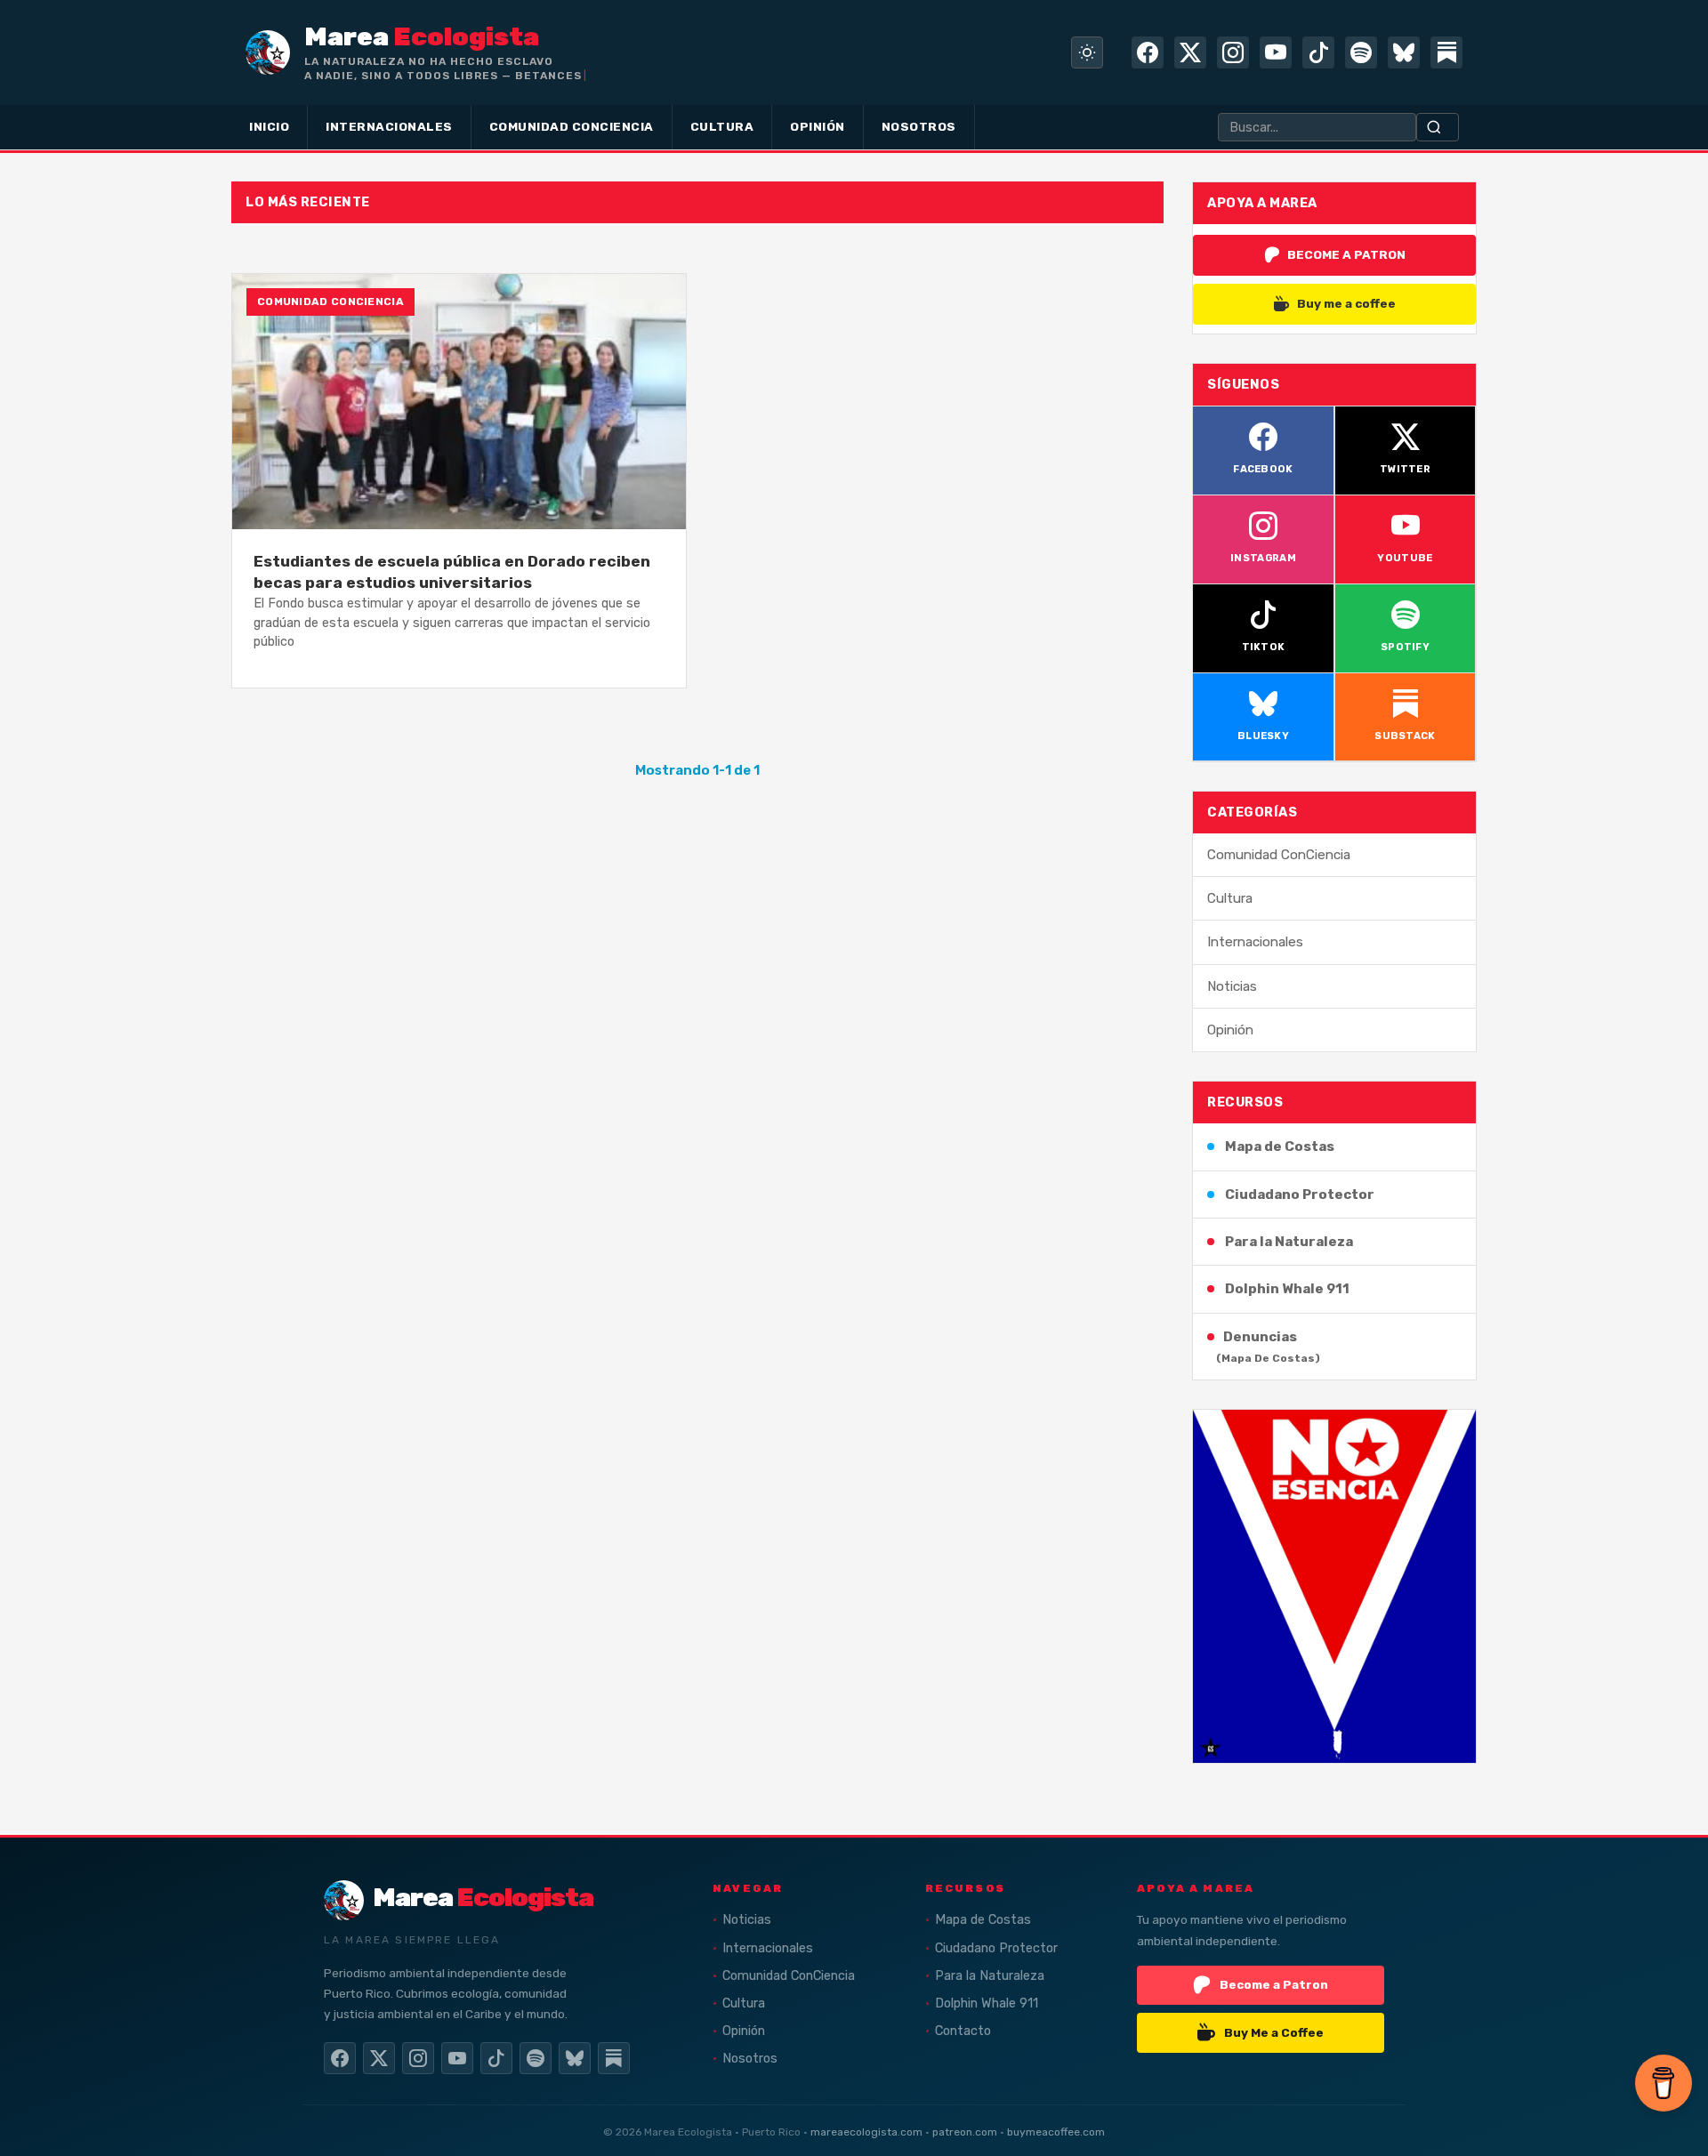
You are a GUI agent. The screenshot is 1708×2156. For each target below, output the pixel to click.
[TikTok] (1318, 52)
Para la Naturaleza (1289, 1242)
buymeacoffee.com (1056, 2132)
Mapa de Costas (1280, 1146)
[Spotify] (1361, 52)
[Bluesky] (1404, 52)
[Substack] (1446, 52)
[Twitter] (1190, 52)
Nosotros (750, 2059)
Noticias (1232, 986)
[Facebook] (1148, 52)
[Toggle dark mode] (1087, 52)
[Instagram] (1233, 52)
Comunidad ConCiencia (1279, 855)
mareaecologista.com (866, 2132)
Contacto (963, 2031)
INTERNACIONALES (389, 126)
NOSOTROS (919, 126)
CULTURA (722, 126)
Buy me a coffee (1346, 303)
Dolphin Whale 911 (1287, 1289)
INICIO (269, 126)
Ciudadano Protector (1300, 1195)
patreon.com (965, 2132)
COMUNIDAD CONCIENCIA (572, 126)
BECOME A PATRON (1346, 254)
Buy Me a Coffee (1274, 2032)
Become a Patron (1274, 1984)
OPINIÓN (818, 126)
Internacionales (1255, 942)
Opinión (1230, 1030)
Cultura (1230, 898)
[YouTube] (1276, 52)
